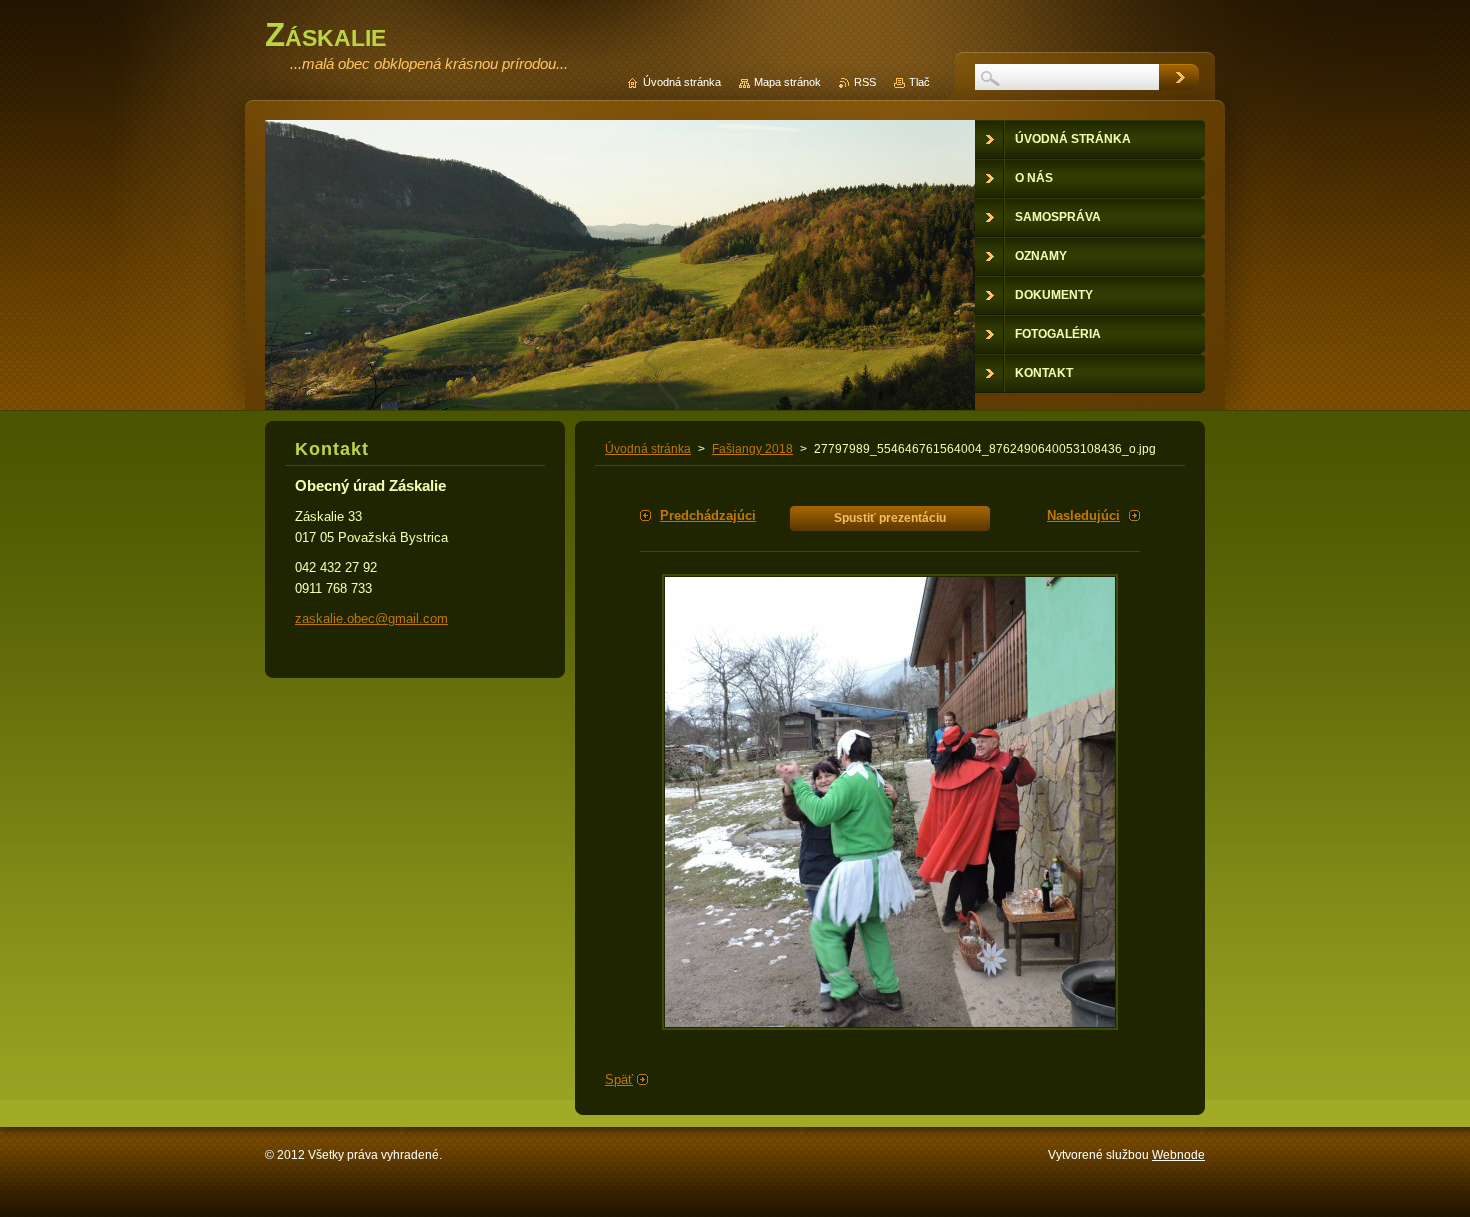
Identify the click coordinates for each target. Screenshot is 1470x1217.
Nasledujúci (1083, 515)
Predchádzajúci (708, 515)
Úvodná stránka (648, 449)
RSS (865, 82)
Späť (619, 1079)
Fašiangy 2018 (752, 449)
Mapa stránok (787, 82)
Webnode (1178, 1155)
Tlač (919, 82)
